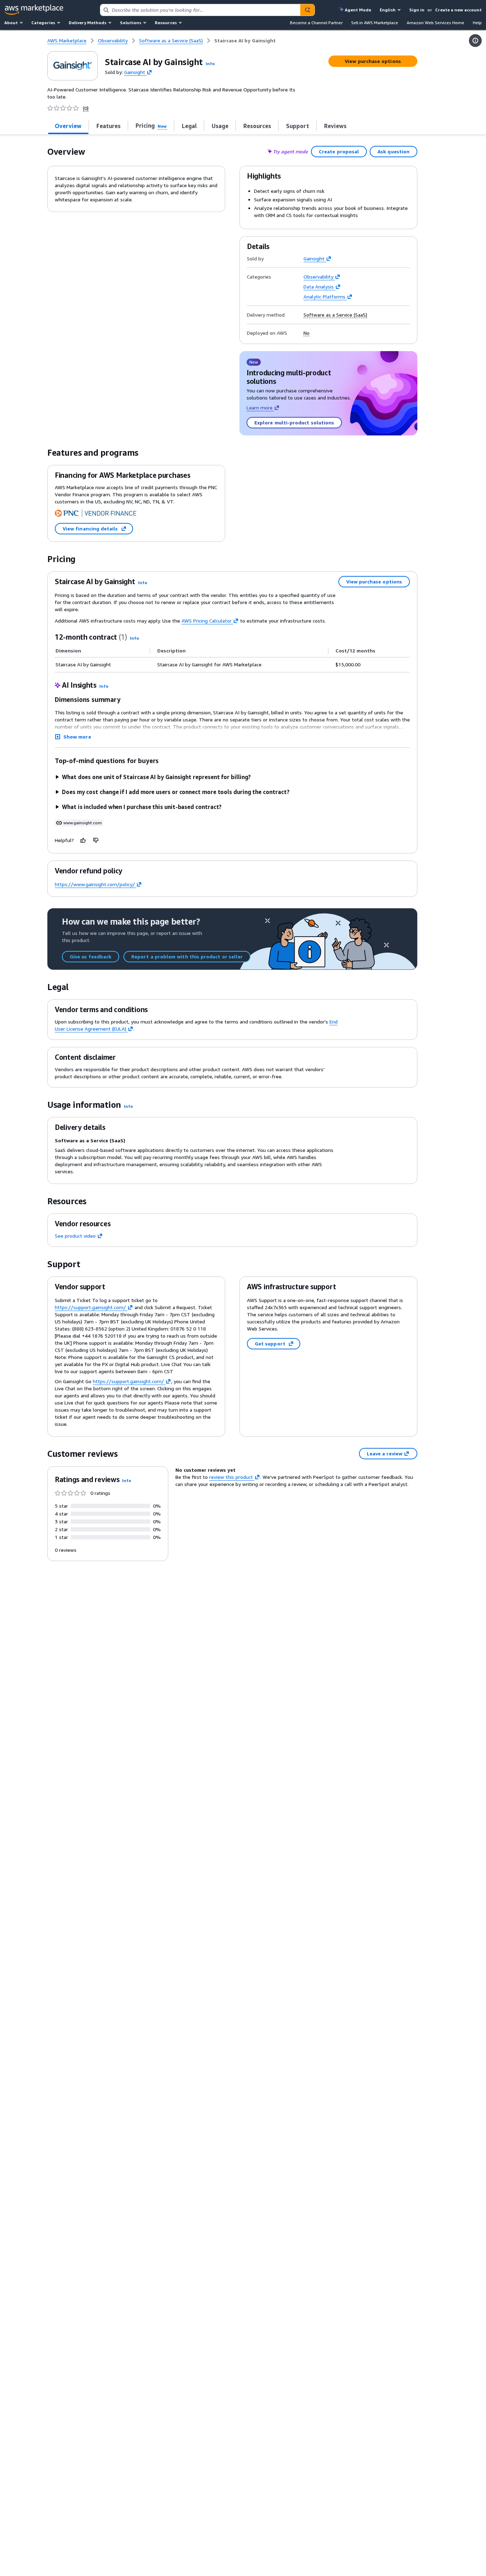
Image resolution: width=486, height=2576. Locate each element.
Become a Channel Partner (316, 23)
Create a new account (458, 10)
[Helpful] (83, 840)
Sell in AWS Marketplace (375, 23)
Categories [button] (43, 23)
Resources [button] (166, 23)
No (307, 333)
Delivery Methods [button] (88, 23)
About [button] (11, 23)
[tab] (68, 126)
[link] (245, 41)
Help (477, 23)
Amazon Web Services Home (435, 23)
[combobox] (200, 10)
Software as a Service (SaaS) (335, 315)
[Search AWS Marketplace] (307, 10)
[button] (210, 64)
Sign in (417, 10)
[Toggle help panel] (475, 41)
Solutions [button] (131, 23)
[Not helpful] (96, 840)
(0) (86, 108)
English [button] (388, 10)
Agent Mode (358, 10)
